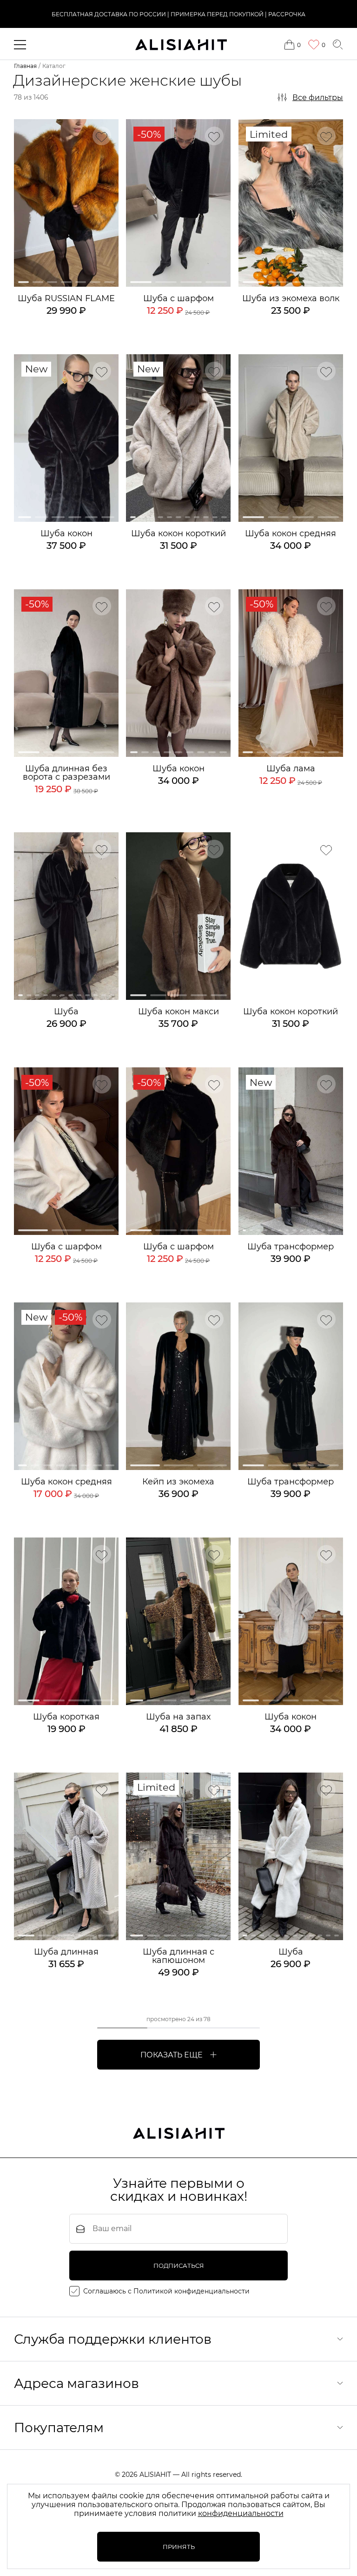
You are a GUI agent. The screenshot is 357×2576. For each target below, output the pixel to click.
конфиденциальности (241, 2513)
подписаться (179, 2266)
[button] (23, 282)
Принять (179, 2547)
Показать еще (172, 2055)
